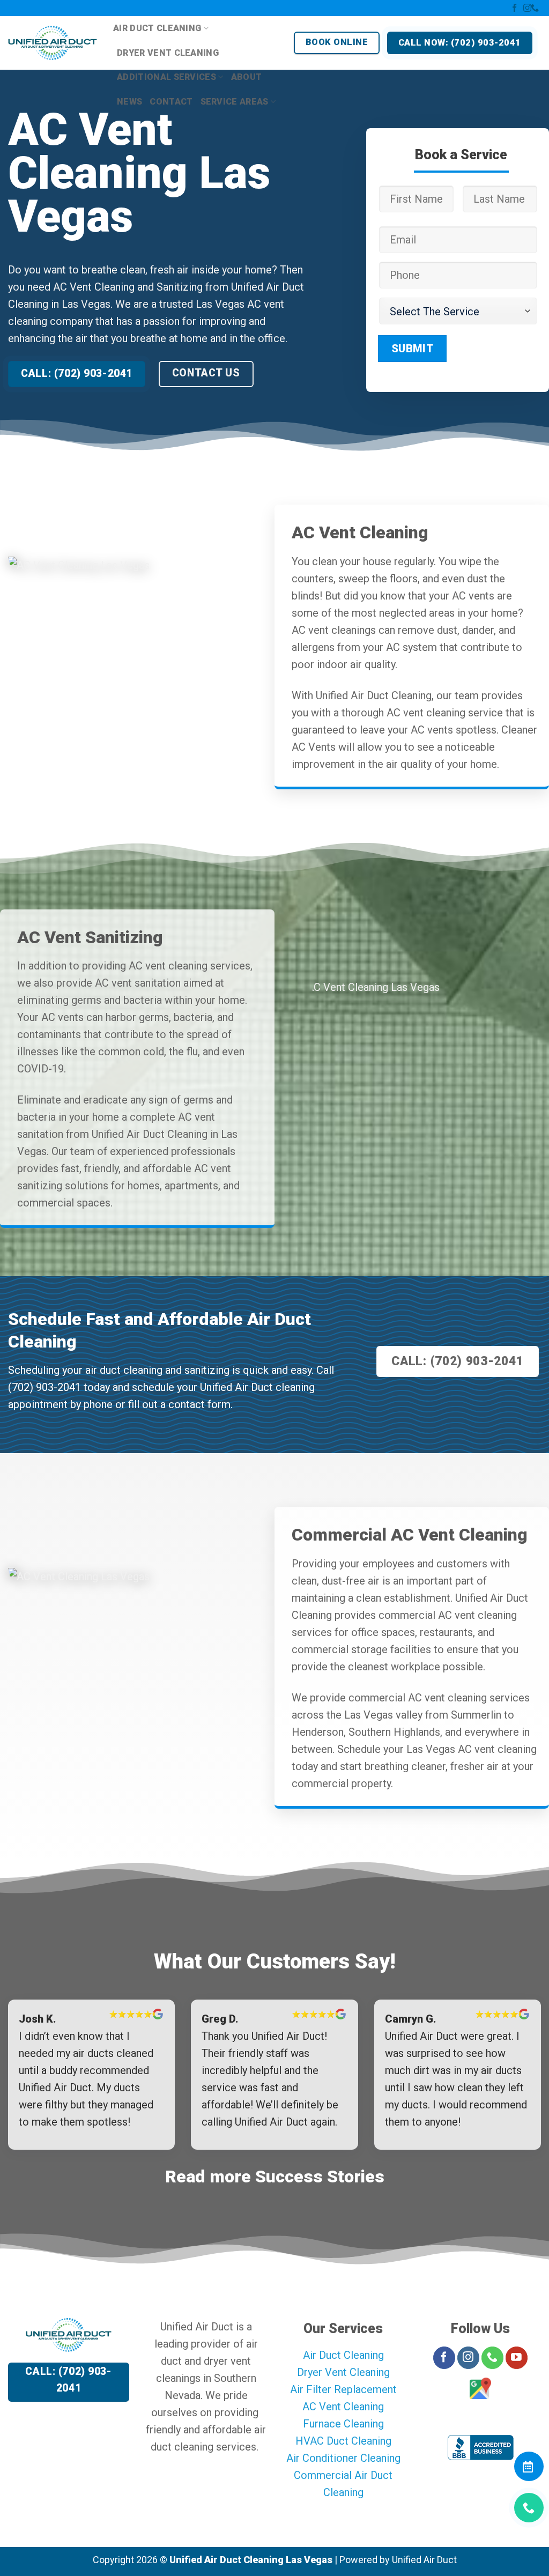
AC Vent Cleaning (343, 2407)
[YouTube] (517, 2358)
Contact (171, 102)
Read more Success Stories (275, 2177)
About (247, 77)
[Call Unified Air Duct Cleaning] (528, 2512)
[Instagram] (527, 9)
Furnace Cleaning (343, 2424)
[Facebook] (514, 9)
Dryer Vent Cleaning (168, 53)
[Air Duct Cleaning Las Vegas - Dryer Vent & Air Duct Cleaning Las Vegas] (53, 43)
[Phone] (537, 9)
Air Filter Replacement (343, 2389)
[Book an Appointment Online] (528, 2471)
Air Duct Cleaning (157, 28)
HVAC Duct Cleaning (343, 2441)
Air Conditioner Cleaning (343, 2458)
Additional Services (166, 77)
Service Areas (235, 102)
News (129, 102)
